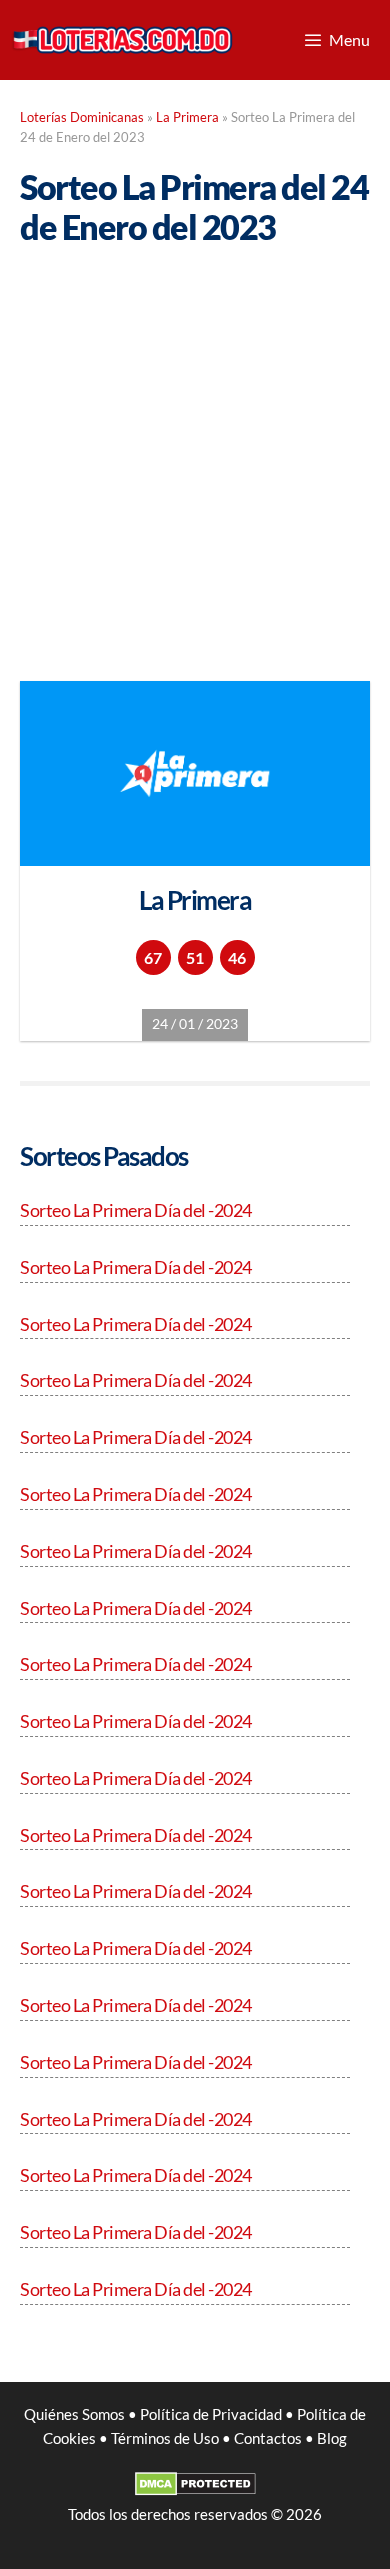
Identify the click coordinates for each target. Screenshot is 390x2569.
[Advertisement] (195, 450)
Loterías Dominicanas (82, 117)
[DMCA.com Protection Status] (195, 2490)
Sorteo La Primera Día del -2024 (136, 1210)
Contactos (268, 2438)
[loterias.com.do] (122, 40)
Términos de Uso (165, 2438)
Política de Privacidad (211, 2414)
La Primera (187, 117)
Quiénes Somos (74, 2414)
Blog (332, 2438)
